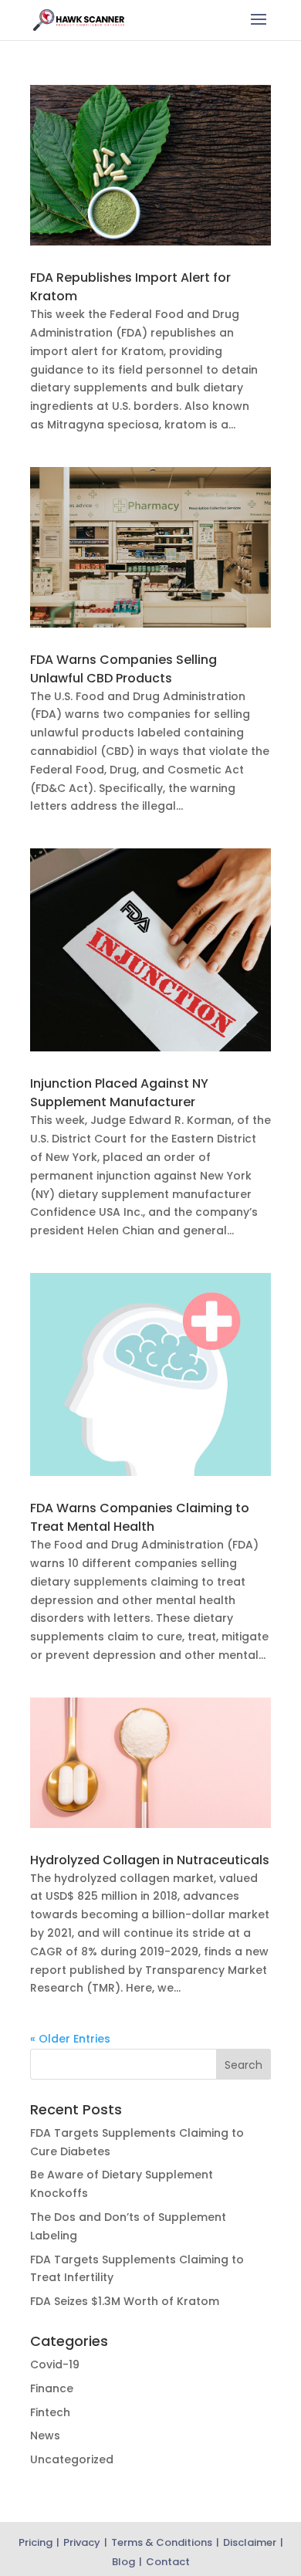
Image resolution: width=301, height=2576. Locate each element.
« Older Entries (70, 2039)
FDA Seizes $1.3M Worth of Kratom (125, 2301)
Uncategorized (72, 2459)
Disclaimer (250, 2542)
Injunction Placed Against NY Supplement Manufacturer (119, 1093)
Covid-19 (55, 2364)
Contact (168, 2562)
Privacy (82, 2542)
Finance (52, 2388)
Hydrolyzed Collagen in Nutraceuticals (150, 1860)
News (45, 2436)
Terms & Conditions (162, 2542)
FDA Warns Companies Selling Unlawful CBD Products (123, 669)
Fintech (50, 2412)
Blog (123, 2562)
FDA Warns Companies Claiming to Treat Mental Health (140, 1517)
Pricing (36, 2542)
